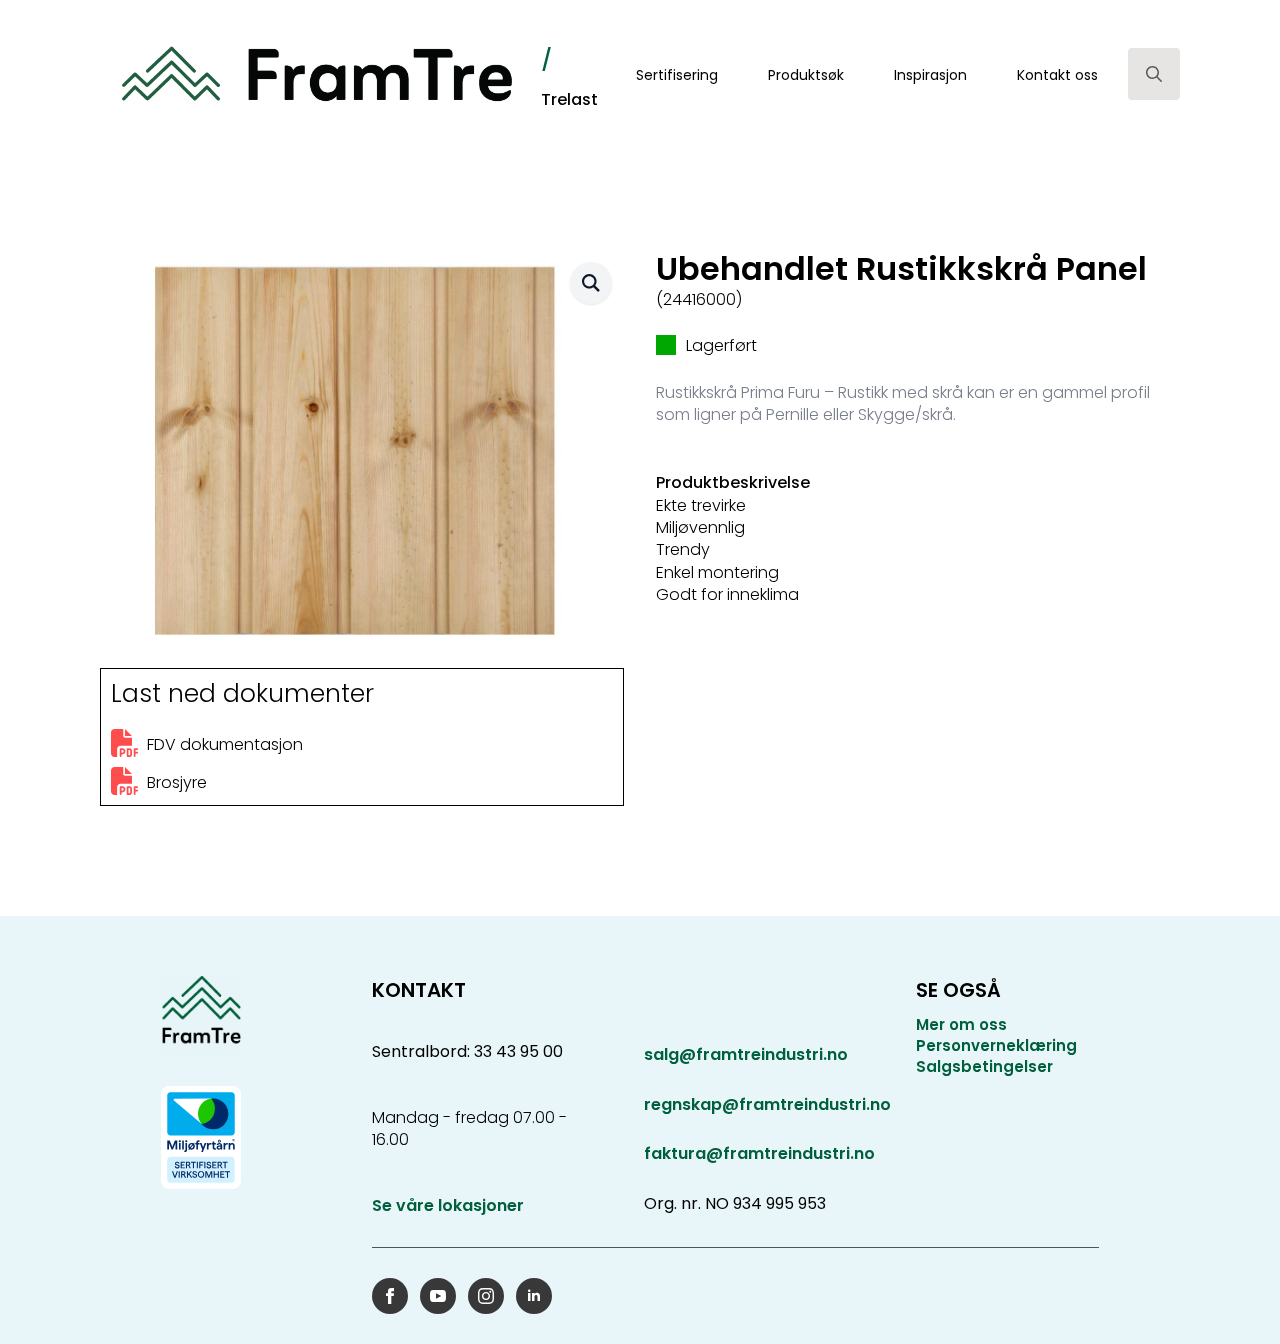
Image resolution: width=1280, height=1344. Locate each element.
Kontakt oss (1057, 75)
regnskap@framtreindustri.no (767, 1104)
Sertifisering (677, 75)
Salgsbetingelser (984, 1066)
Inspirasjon (930, 75)
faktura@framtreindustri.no (759, 1153)
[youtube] (438, 1296)
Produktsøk (806, 75)
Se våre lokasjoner (448, 1206)
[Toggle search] (1154, 74)
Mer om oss (961, 1024)
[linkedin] (534, 1296)
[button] (591, 283)
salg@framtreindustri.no (746, 1055)
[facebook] (390, 1296)
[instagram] (486, 1296)
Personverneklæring (996, 1045)
